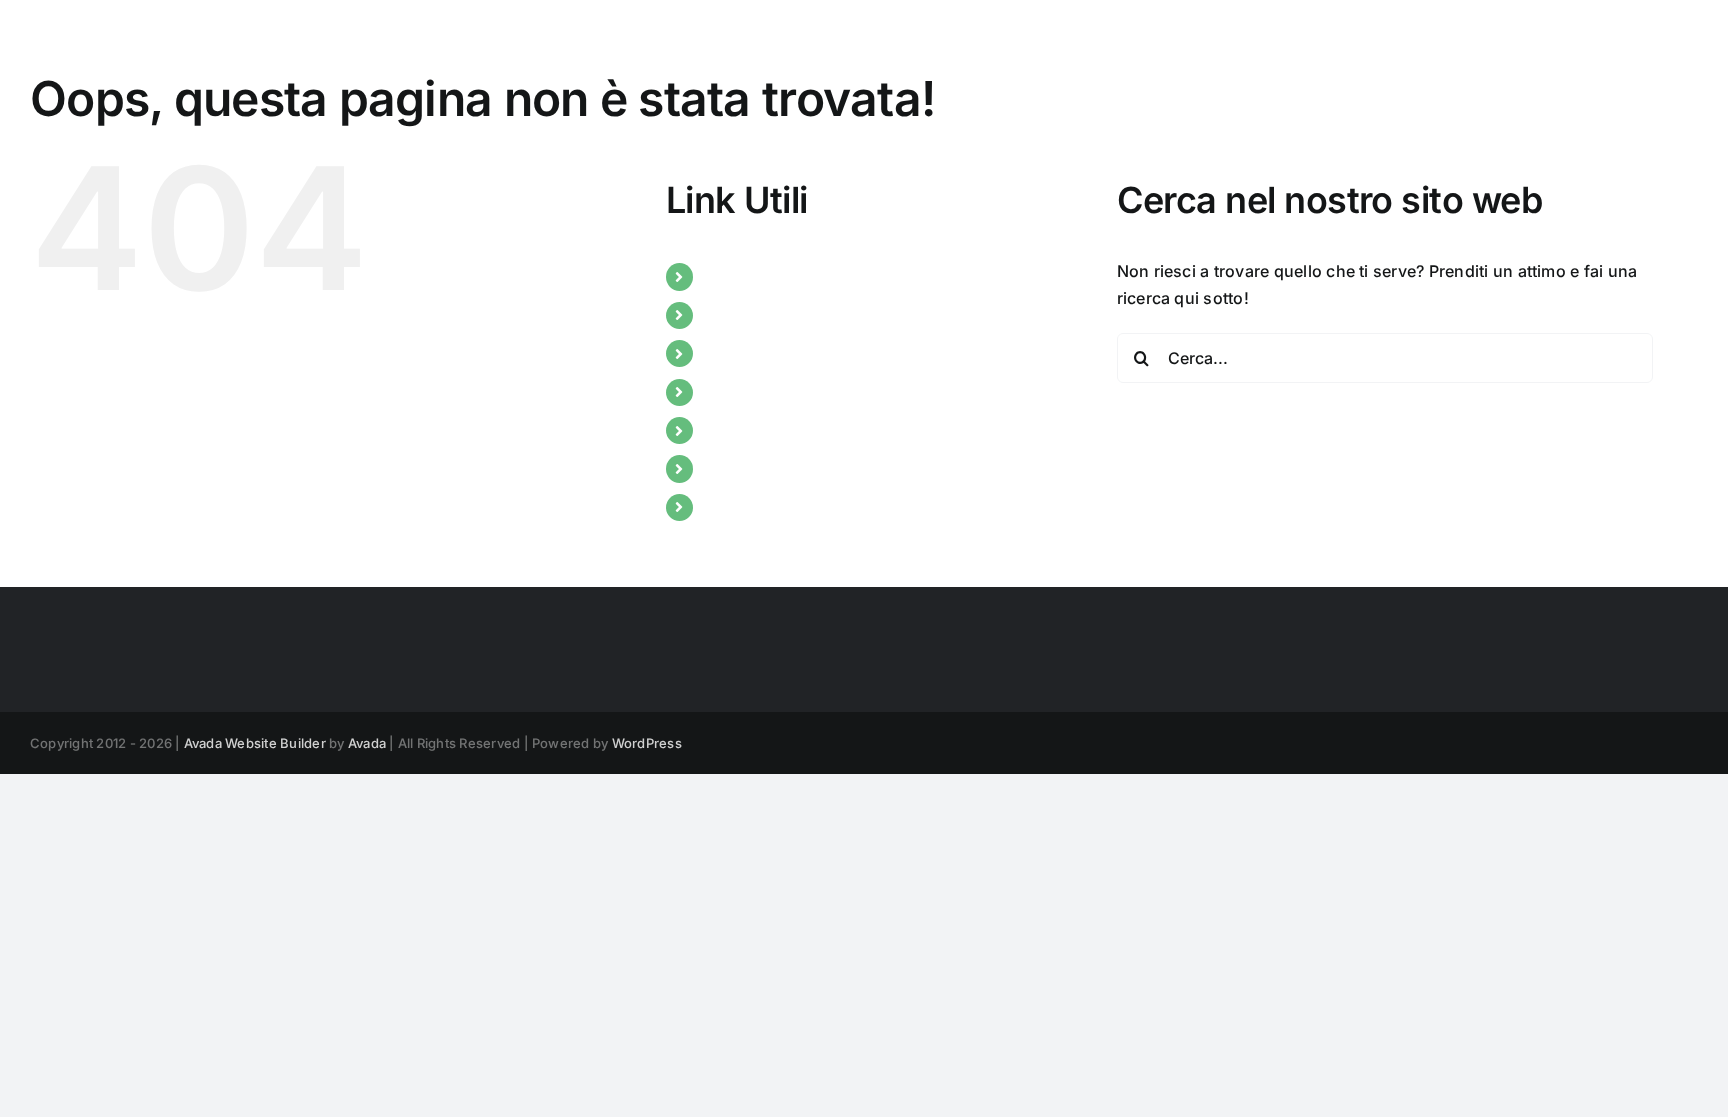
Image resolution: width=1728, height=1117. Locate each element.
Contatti (735, 468)
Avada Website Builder (255, 743)
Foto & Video (753, 507)
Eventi (728, 392)
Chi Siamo (743, 276)
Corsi (725, 353)
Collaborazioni (761, 430)
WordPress (647, 743)
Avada (367, 743)
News (726, 315)
